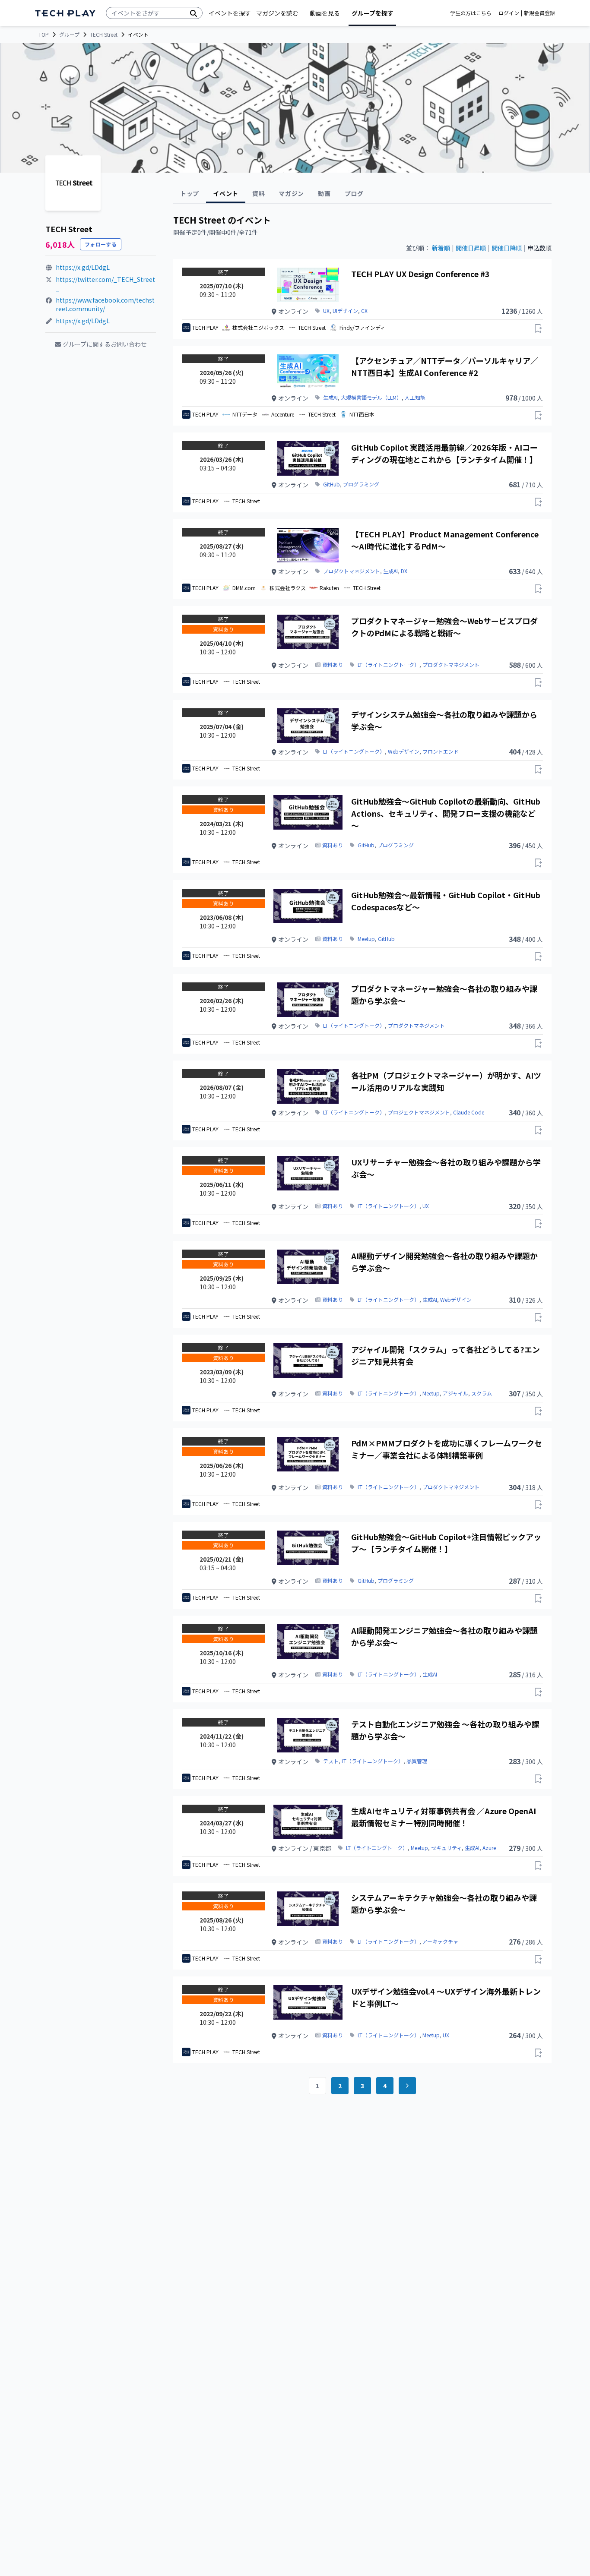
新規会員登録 (539, 13)
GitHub (331, 484)
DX (404, 571)
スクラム (482, 1393)
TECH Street (104, 35)
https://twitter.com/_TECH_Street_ (105, 284)
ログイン (509, 13)
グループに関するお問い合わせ (105, 344)
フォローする (101, 244)
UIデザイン (345, 311)
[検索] (193, 13)
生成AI (330, 398)
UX (326, 311)
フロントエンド (441, 751)
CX (364, 311)
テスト (331, 1761)
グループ (69, 35)
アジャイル (455, 1393)
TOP (44, 35)
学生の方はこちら (471, 13)
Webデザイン (404, 751)
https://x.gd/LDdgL (83, 267)
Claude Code (469, 1112)
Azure (489, 1848)
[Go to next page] (407, 2086)
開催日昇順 (471, 248)
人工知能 (415, 398)
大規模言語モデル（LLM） (371, 398)
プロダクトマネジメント (352, 571)
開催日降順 (507, 248)
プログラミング (361, 484)
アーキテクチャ (440, 1941)
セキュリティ (446, 1848)
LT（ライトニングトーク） (389, 665)
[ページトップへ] (65, 13)
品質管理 (417, 1761)
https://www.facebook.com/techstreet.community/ (105, 304)
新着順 (441, 248)
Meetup (366, 939)
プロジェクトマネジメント (419, 1112)
